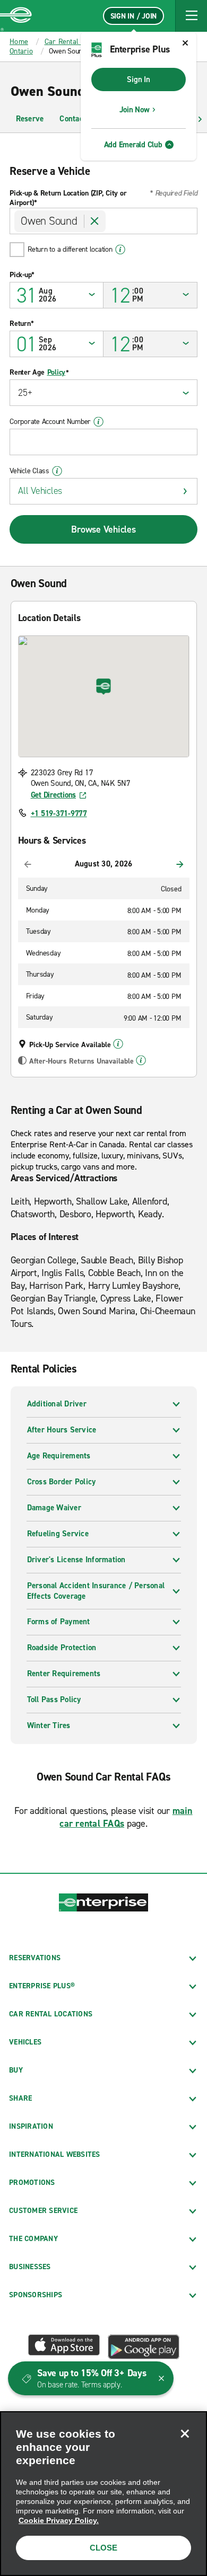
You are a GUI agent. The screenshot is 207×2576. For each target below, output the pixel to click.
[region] (103, 2494)
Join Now (135, 110)
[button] (191, 16)
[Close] (185, 2433)
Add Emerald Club (133, 145)
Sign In (138, 79)
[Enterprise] (16, 16)
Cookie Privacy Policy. (59, 2520)
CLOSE (103, 2548)
